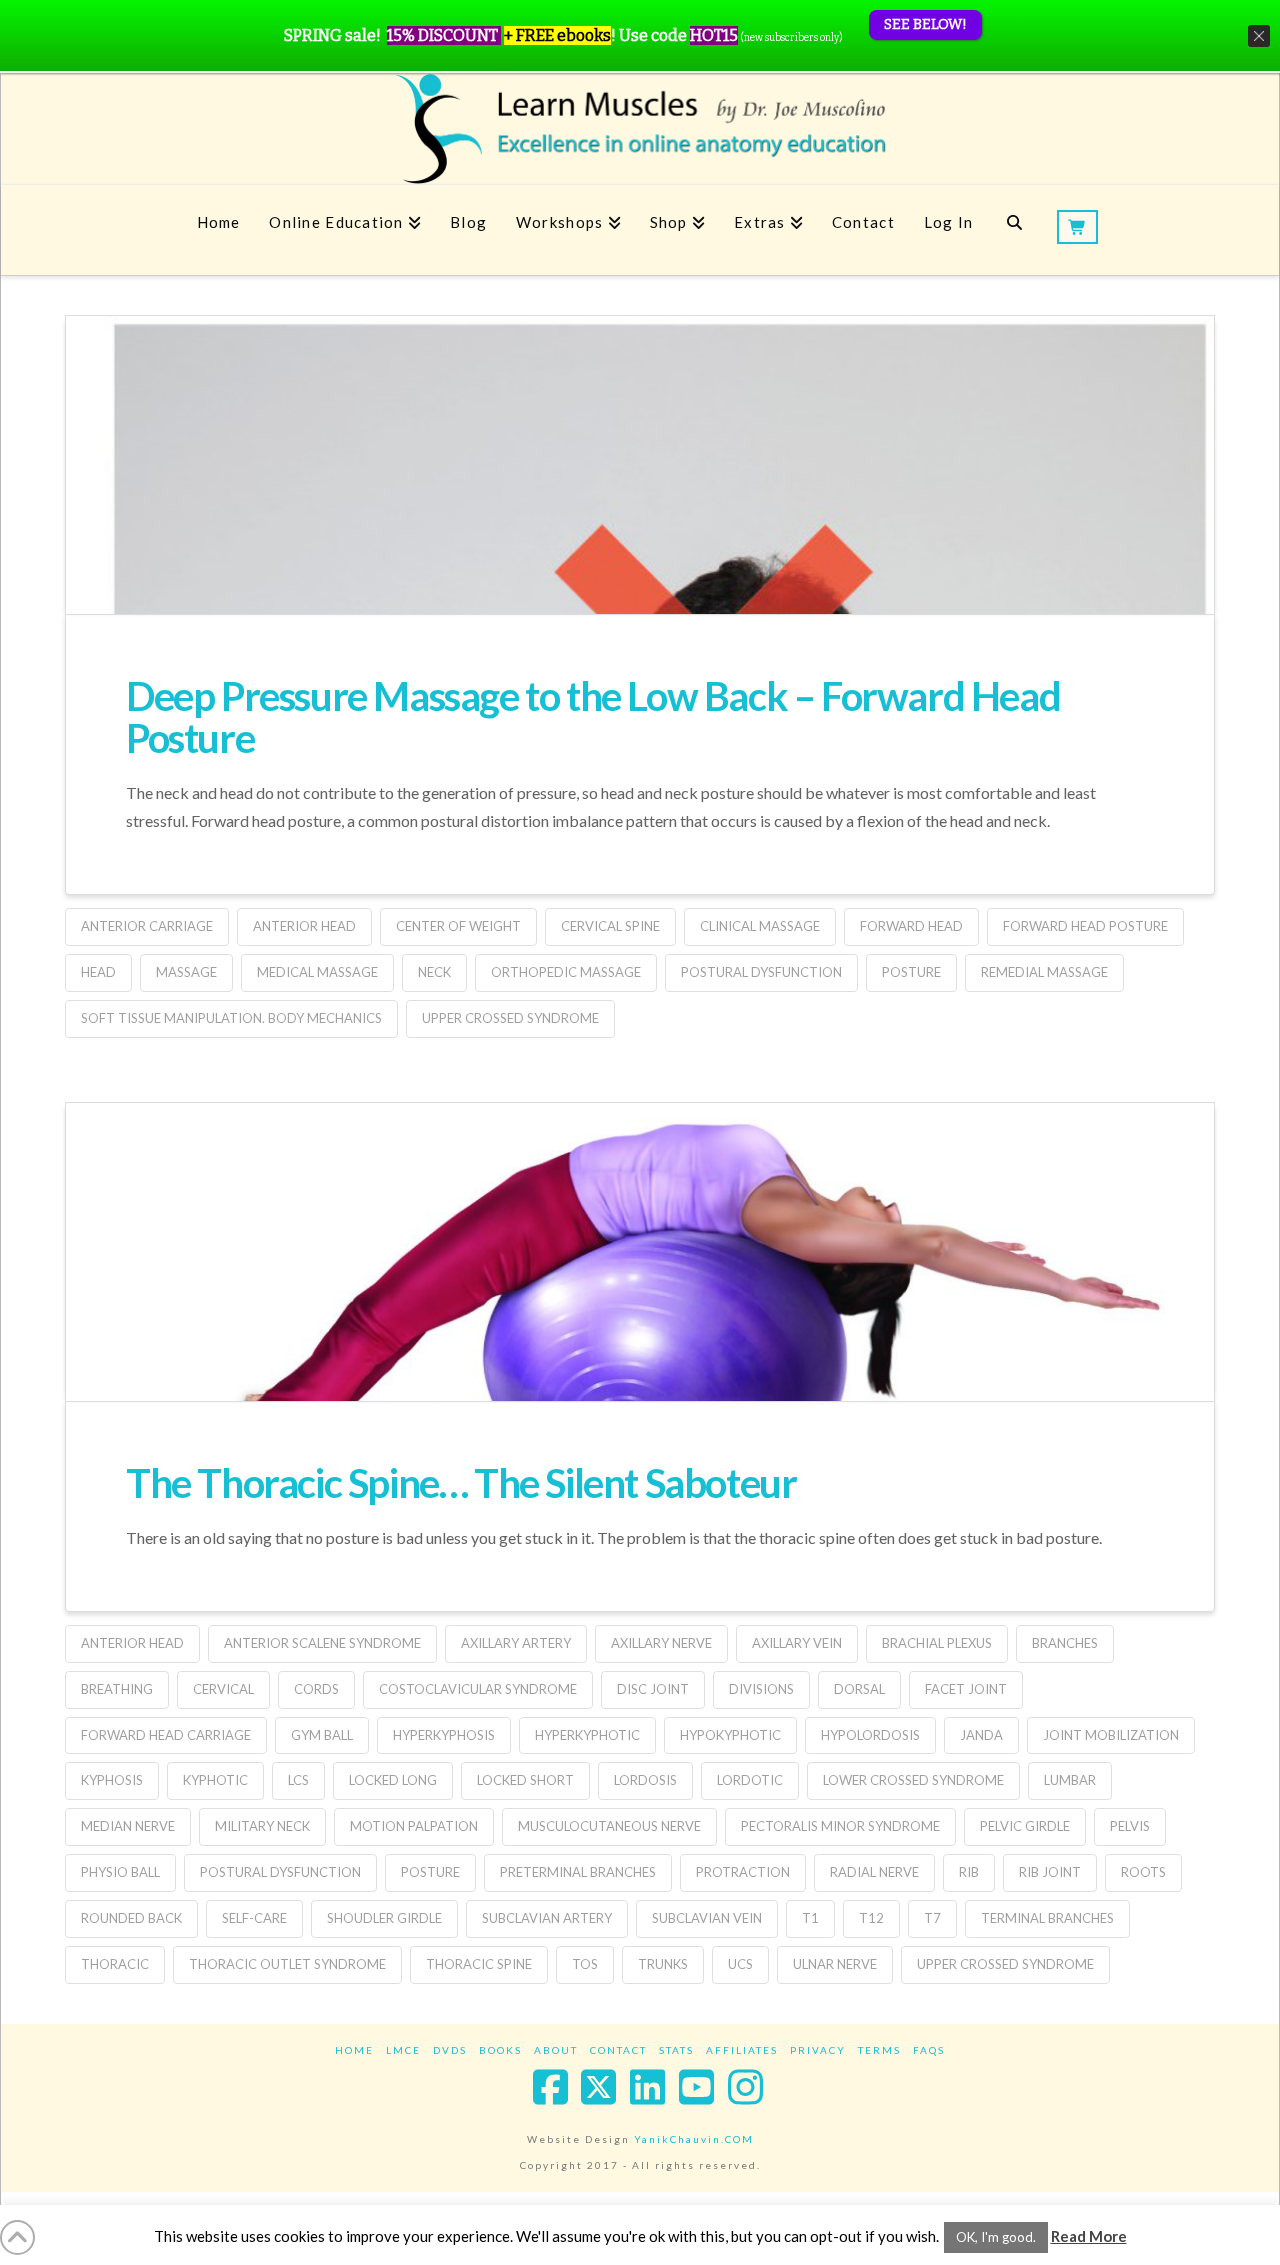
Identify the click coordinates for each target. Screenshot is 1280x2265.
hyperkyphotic (587, 1735)
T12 (871, 1918)
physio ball (120, 1872)
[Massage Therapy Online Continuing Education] (640, 128)
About (556, 2050)
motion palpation (414, 1826)
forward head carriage (166, 1735)
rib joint (1050, 1872)
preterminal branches (578, 1872)
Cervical (223, 1689)
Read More (1089, 2236)
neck (434, 972)
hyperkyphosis (444, 1735)
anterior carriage (147, 926)
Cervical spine (610, 926)
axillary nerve (661, 1643)
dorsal (859, 1689)
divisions (761, 1689)
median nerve (128, 1826)
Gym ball (322, 1735)
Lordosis (645, 1780)
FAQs (929, 2050)
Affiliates (742, 2050)
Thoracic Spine (479, 1964)
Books (500, 2050)
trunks (663, 1964)
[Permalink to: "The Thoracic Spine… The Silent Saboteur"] (640, 1342)
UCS (740, 1964)
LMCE (403, 2050)
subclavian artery (547, 1918)
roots (1143, 1872)
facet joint (966, 1689)
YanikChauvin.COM (694, 2139)
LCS (298, 1780)
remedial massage (1044, 972)
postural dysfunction (761, 972)
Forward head (911, 926)
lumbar (1070, 1780)
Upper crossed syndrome (510, 1018)
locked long (393, 1780)
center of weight (458, 926)
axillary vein (797, 1643)
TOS (585, 1964)
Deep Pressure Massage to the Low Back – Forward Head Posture (593, 717)
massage (186, 972)
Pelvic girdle (1025, 1826)
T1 (810, 1918)
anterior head (304, 926)
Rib (969, 1872)
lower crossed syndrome (913, 1780)
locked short (525, 1780)
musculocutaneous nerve (609, 1826)
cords (316, 1689)
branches (1065, 1643)
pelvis (1130, 1826)
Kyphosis (112, 1780)
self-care (254, 1918)
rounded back (131, 1918)
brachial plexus (937, 1643)
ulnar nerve (835, 1964)
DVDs (450, 2050)
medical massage (317, 972)
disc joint (653, 1689)
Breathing (117, 1689)
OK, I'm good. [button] (996, 2237)
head (98, 972)
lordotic (750, 1780)
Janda (981, 1735)
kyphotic (215, 1780)
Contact (618, 2050)
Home (354, 2050)
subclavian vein (707, 1918)
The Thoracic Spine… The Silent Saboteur (461, 1483)
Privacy (818, 2050)
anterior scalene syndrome (322, 1643)
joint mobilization (1111, 1735)
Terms (879, 2050)
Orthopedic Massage (566, 972)
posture (911, 972)
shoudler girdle (384, 1918)
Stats (676, 2050)
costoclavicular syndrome (478, 1689)
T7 (932, 1918)
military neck (262, 1826)
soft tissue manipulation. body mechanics (231, 1018)
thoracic (115, 1964)
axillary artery (516, 1643)
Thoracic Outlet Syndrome (287, 1964)
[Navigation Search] (1014, 230)
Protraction (743, 1872)
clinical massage (760, 926)
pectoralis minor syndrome (840, 1826)
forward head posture (1085, 926)
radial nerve (874, 1872)
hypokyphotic (730, 1735)
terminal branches (1047, 1918)
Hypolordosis (870, 1735)
